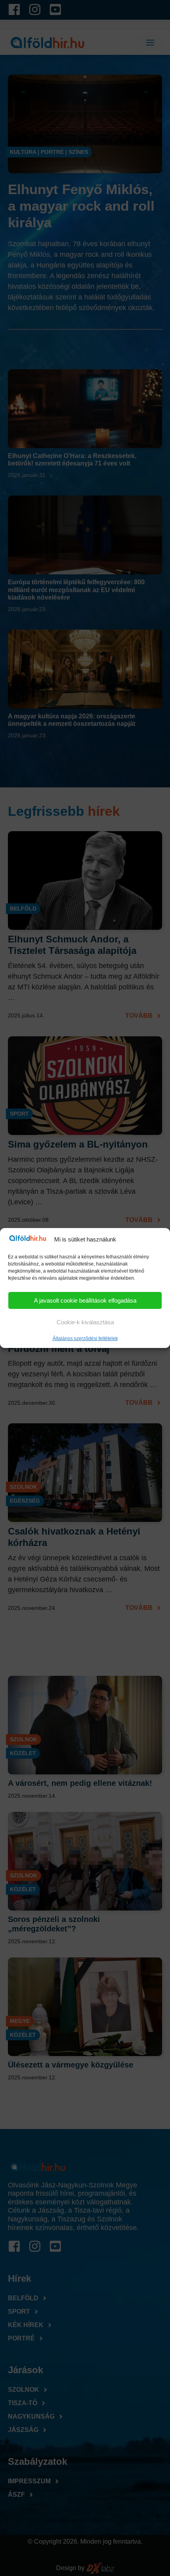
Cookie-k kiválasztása (85, 1322)
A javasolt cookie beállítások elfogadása (85, 1300)
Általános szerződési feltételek (85, 1338)
